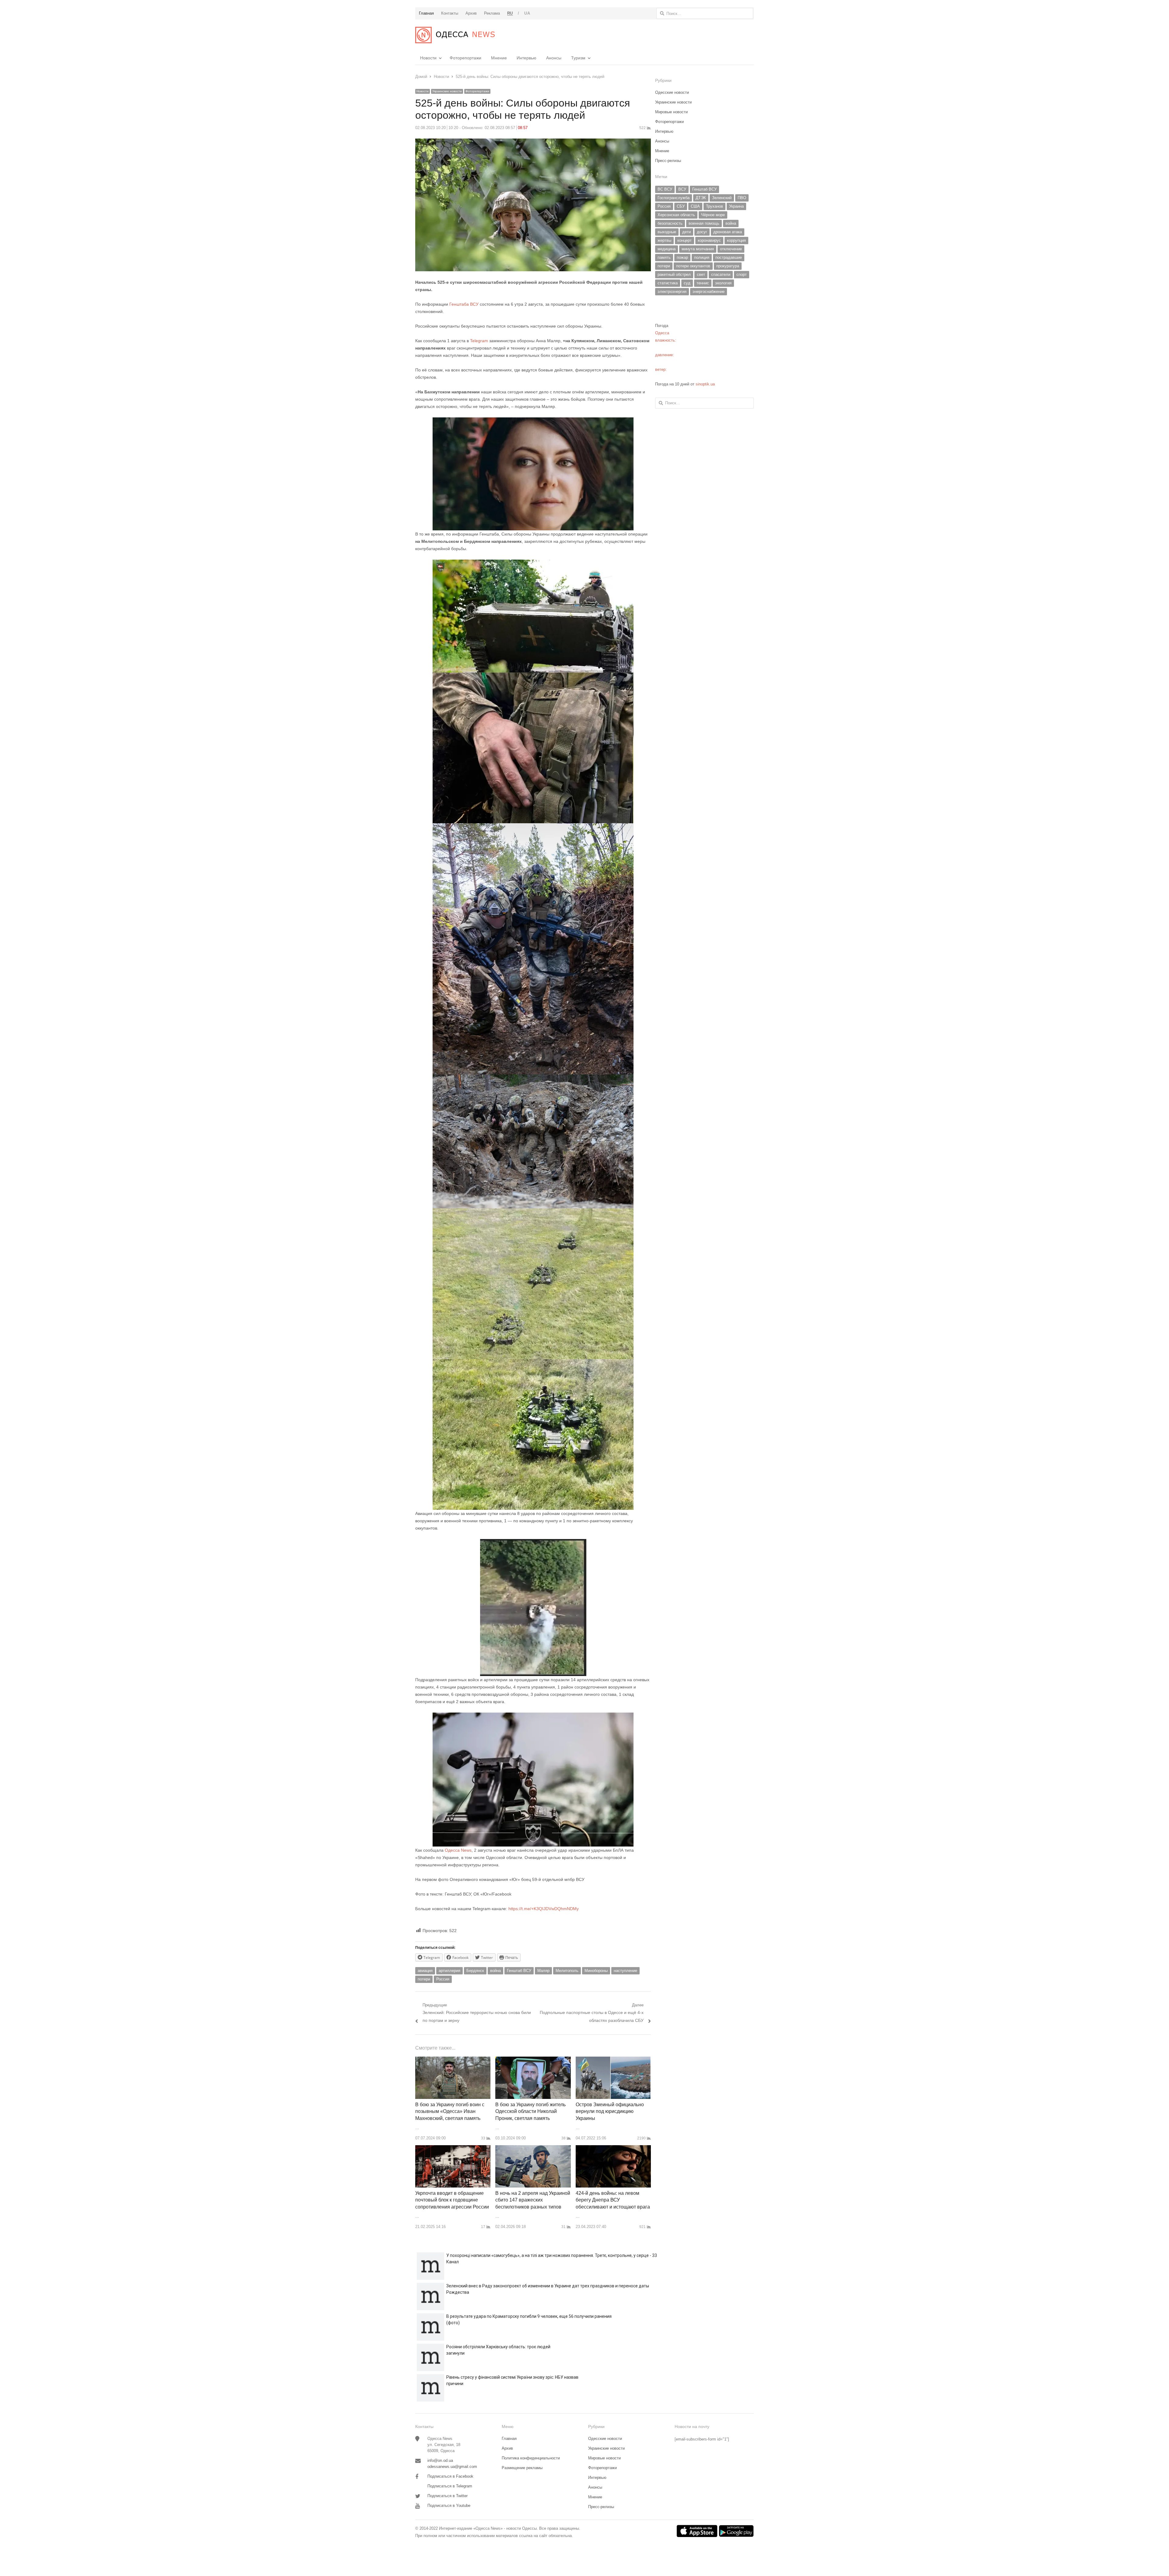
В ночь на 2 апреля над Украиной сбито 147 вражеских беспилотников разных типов (533, 2200)
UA (527, 13)
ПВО (742, 198)
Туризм (578, 58)
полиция (702, 257)
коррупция (736, 240)
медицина (667, 249)
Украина (736, 206)
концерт (685, 240)
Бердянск (475, 1971)
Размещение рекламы (522, 2468)
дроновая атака (728, 232)
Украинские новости (447, 91)
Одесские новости (672, 92)
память (664, 257)
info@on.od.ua (440, 2460)
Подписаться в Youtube (449, 2506)
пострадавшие (729, 257)
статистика (668, 283)
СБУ (681, 206)
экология (723, 283)
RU (510, 13)
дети (686, 232)
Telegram (478, 341)
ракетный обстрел (674, 274)
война (495, 1971)
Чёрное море (713, 215)
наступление (625, 1971)
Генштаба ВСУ (464, 304)
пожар (682, 257)
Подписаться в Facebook (450, 2476)
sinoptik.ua (705, 384)
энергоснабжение (709, 292)
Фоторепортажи (465, 58)
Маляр (543, 1971)
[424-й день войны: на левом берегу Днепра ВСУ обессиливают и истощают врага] (613, 2149)
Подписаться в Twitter (448, 2496)
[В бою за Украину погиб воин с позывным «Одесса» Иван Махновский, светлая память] (453, 2060)
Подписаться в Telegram (450, 2486)
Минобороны (596, 1971)
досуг (702, 232)
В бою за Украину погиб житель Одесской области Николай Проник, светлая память (530, 2111)
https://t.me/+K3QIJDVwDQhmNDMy (544, 1909)
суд (687, 283)
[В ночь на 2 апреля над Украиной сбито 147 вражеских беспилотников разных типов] (533, 2149)
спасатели (721, 274)
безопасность (670, 223)
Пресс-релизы (668, 161)
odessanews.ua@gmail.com (452, 2467)
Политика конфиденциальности (531, 2458)
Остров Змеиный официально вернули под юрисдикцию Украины (610, 2111)
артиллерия (449, 1971)
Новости (428, 58)
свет (701, 274)
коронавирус (709, 240)
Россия (443, 1979)
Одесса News (458, 1850)
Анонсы (554, 58)
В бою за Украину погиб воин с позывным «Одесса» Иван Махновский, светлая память (450, 2111)
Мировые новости (671, 112)
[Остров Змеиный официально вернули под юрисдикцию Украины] (613, 2060)
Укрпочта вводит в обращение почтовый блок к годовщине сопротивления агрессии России (452, 2200)
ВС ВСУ (665, 189)
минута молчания (698, 249)
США (695, 206)
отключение (731, 249)
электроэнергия (672, 292)
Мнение (499, 58)
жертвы (664, 240)
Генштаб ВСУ (519, 1971)
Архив (507, 2448)
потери (424, 1979)
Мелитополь (567, 1971)
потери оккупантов (693, 266)
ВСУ (682, 189)
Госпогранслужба (674, 198)
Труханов (714, 206)
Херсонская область (676, 215)
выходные (667, 232)
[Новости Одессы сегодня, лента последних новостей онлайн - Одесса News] (455, 35)
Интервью (527, 58)
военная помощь (704, 223)
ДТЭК (701, 198)
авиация (425, 1971)
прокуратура (728, 266)
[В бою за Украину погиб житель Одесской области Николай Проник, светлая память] (533, 2060)
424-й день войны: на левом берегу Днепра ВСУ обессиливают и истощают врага (613, 2200)
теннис (703, 283)
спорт (742, 274)
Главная (509, 2439)
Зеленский (722, 198)
